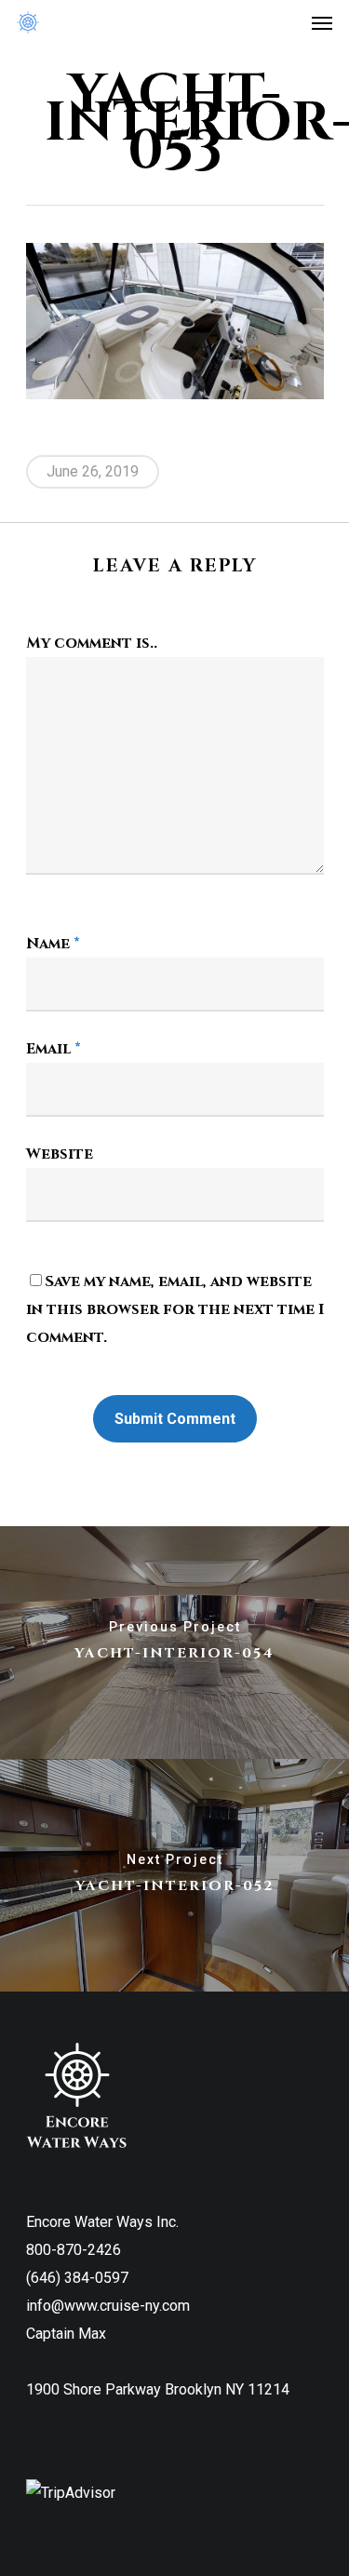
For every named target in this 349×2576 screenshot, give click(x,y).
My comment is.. (92, 643)
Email (54, 1049)
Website (60, 1154)
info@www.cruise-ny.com (108, 2306)
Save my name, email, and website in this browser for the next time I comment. (175, 1309)
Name (53, 944)
